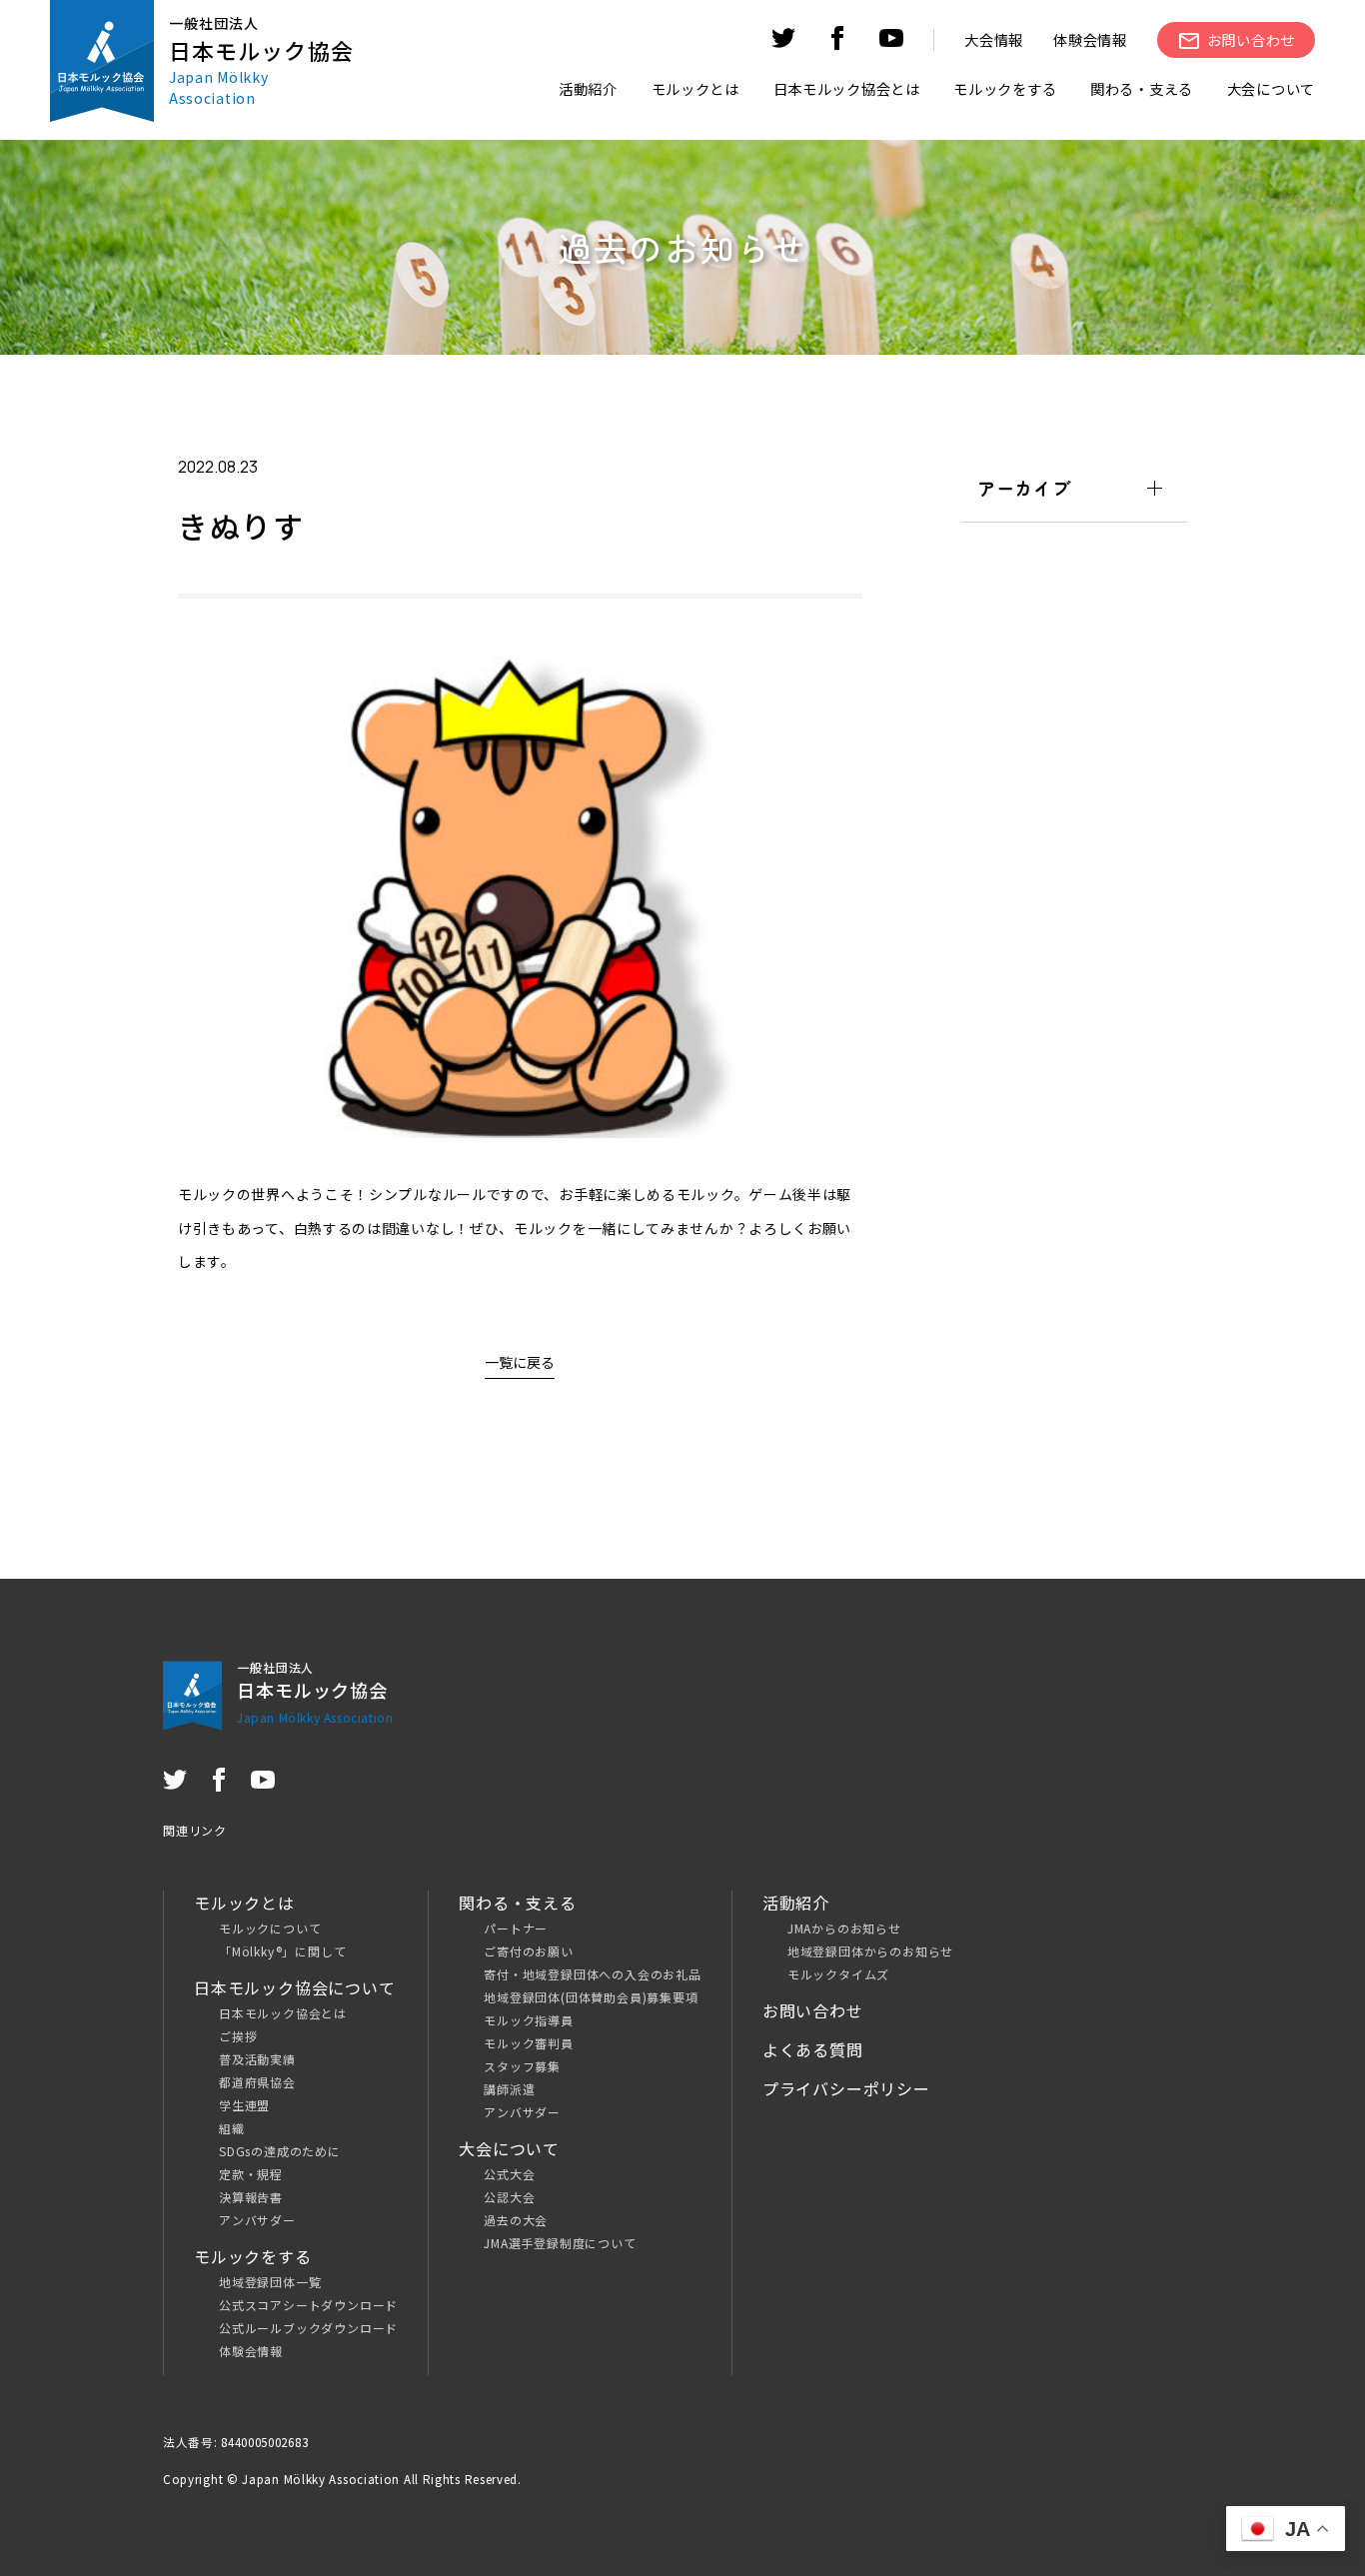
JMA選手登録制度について (560, 2243)
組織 (232, 2128)
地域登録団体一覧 (270, 2282)
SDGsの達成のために (280, 2151)
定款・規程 (251, 2174)
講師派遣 (509, 2089)
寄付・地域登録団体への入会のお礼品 (593, 1974)
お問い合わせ (813, 2010)
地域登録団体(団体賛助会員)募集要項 (591, 1997)
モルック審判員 (529, 2043)
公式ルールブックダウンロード (308, 2328)
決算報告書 (251, 2197)
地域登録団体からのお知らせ (870, 1951)
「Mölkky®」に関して (282, 1951)
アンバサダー (257, 2220)
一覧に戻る (520, 1362)
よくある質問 (813, 2049)
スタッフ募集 (522, 2066)
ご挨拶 (238, 2036)
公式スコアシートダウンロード (308, 2305)
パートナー (516, 1928)
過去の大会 (516, 2220)
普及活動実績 (257, 2059)
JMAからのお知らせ (844, 1928)
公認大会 (509, 2197)
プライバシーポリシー (846, 2088)
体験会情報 (1090, 39)
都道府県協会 (257, 2082)
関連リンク (195, 1830)
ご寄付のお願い (529, 1951)
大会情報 (994, 39)
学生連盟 (244, 2105)
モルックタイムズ (838, 1974)
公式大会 (509, 2174)
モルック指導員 (529, 2020)
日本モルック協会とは (283, 2013)
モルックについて (270, 1928)
